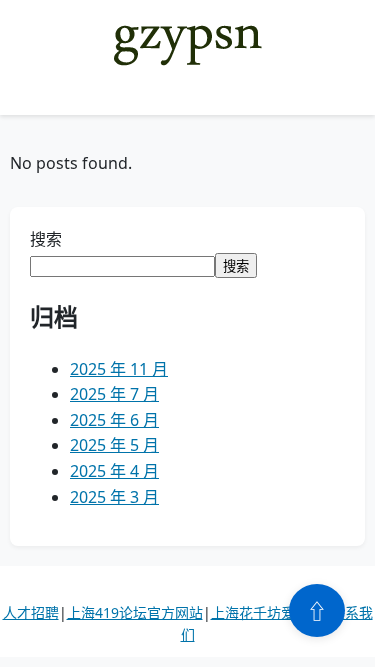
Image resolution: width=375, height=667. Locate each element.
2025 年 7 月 (114, 394)
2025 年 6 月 (114, 420)
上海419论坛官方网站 (135, 612)
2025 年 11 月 (119, 369)
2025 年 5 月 (114, 445)
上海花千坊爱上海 (267, 612)
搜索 (46, 239)
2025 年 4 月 (114, 471)
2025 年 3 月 (114, 497)
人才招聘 (31, 612)
